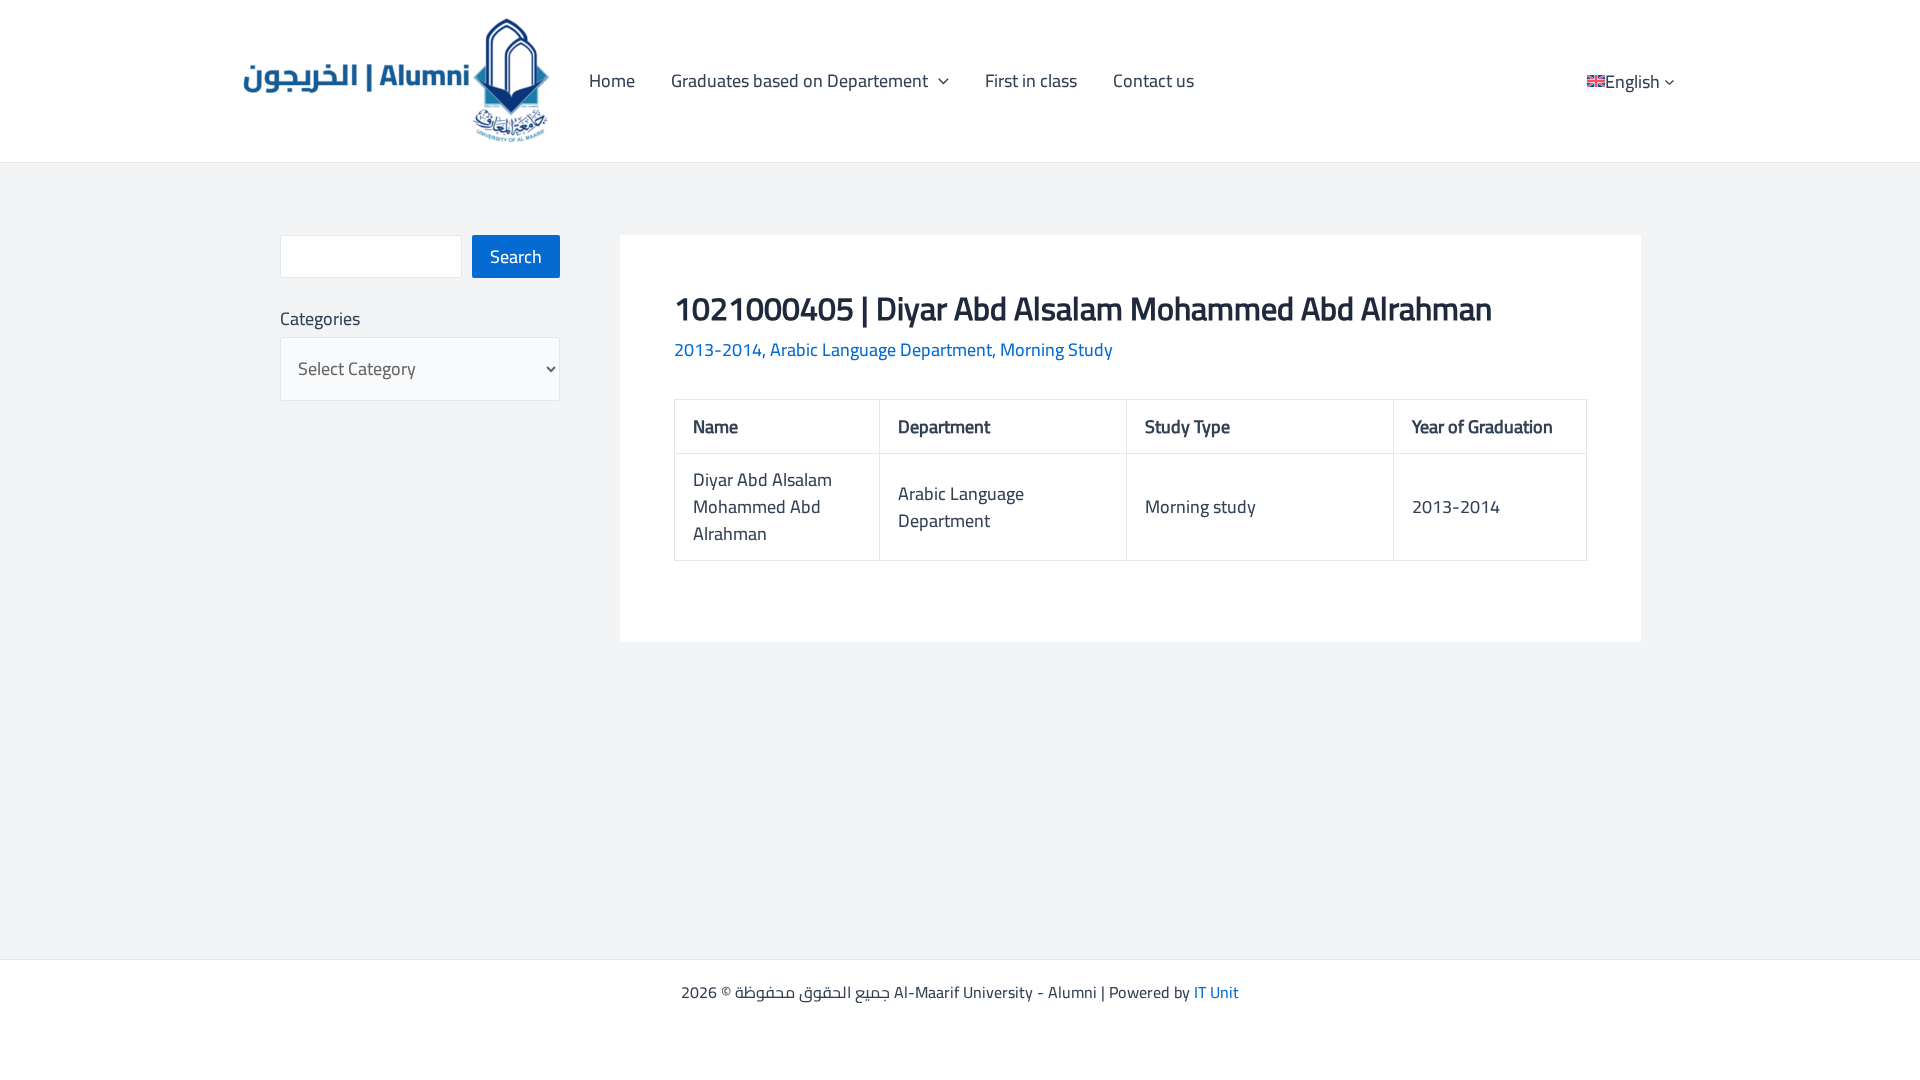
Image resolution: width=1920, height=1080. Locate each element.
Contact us (1153, 80)
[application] (938, 81)
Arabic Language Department (881, 349)
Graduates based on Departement (799, 80)
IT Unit (1216, 992)
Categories (320, 318)
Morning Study (1056, 349)
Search (516, 256)
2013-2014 (718, 349)
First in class (1031, 80)
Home (612, 80)
